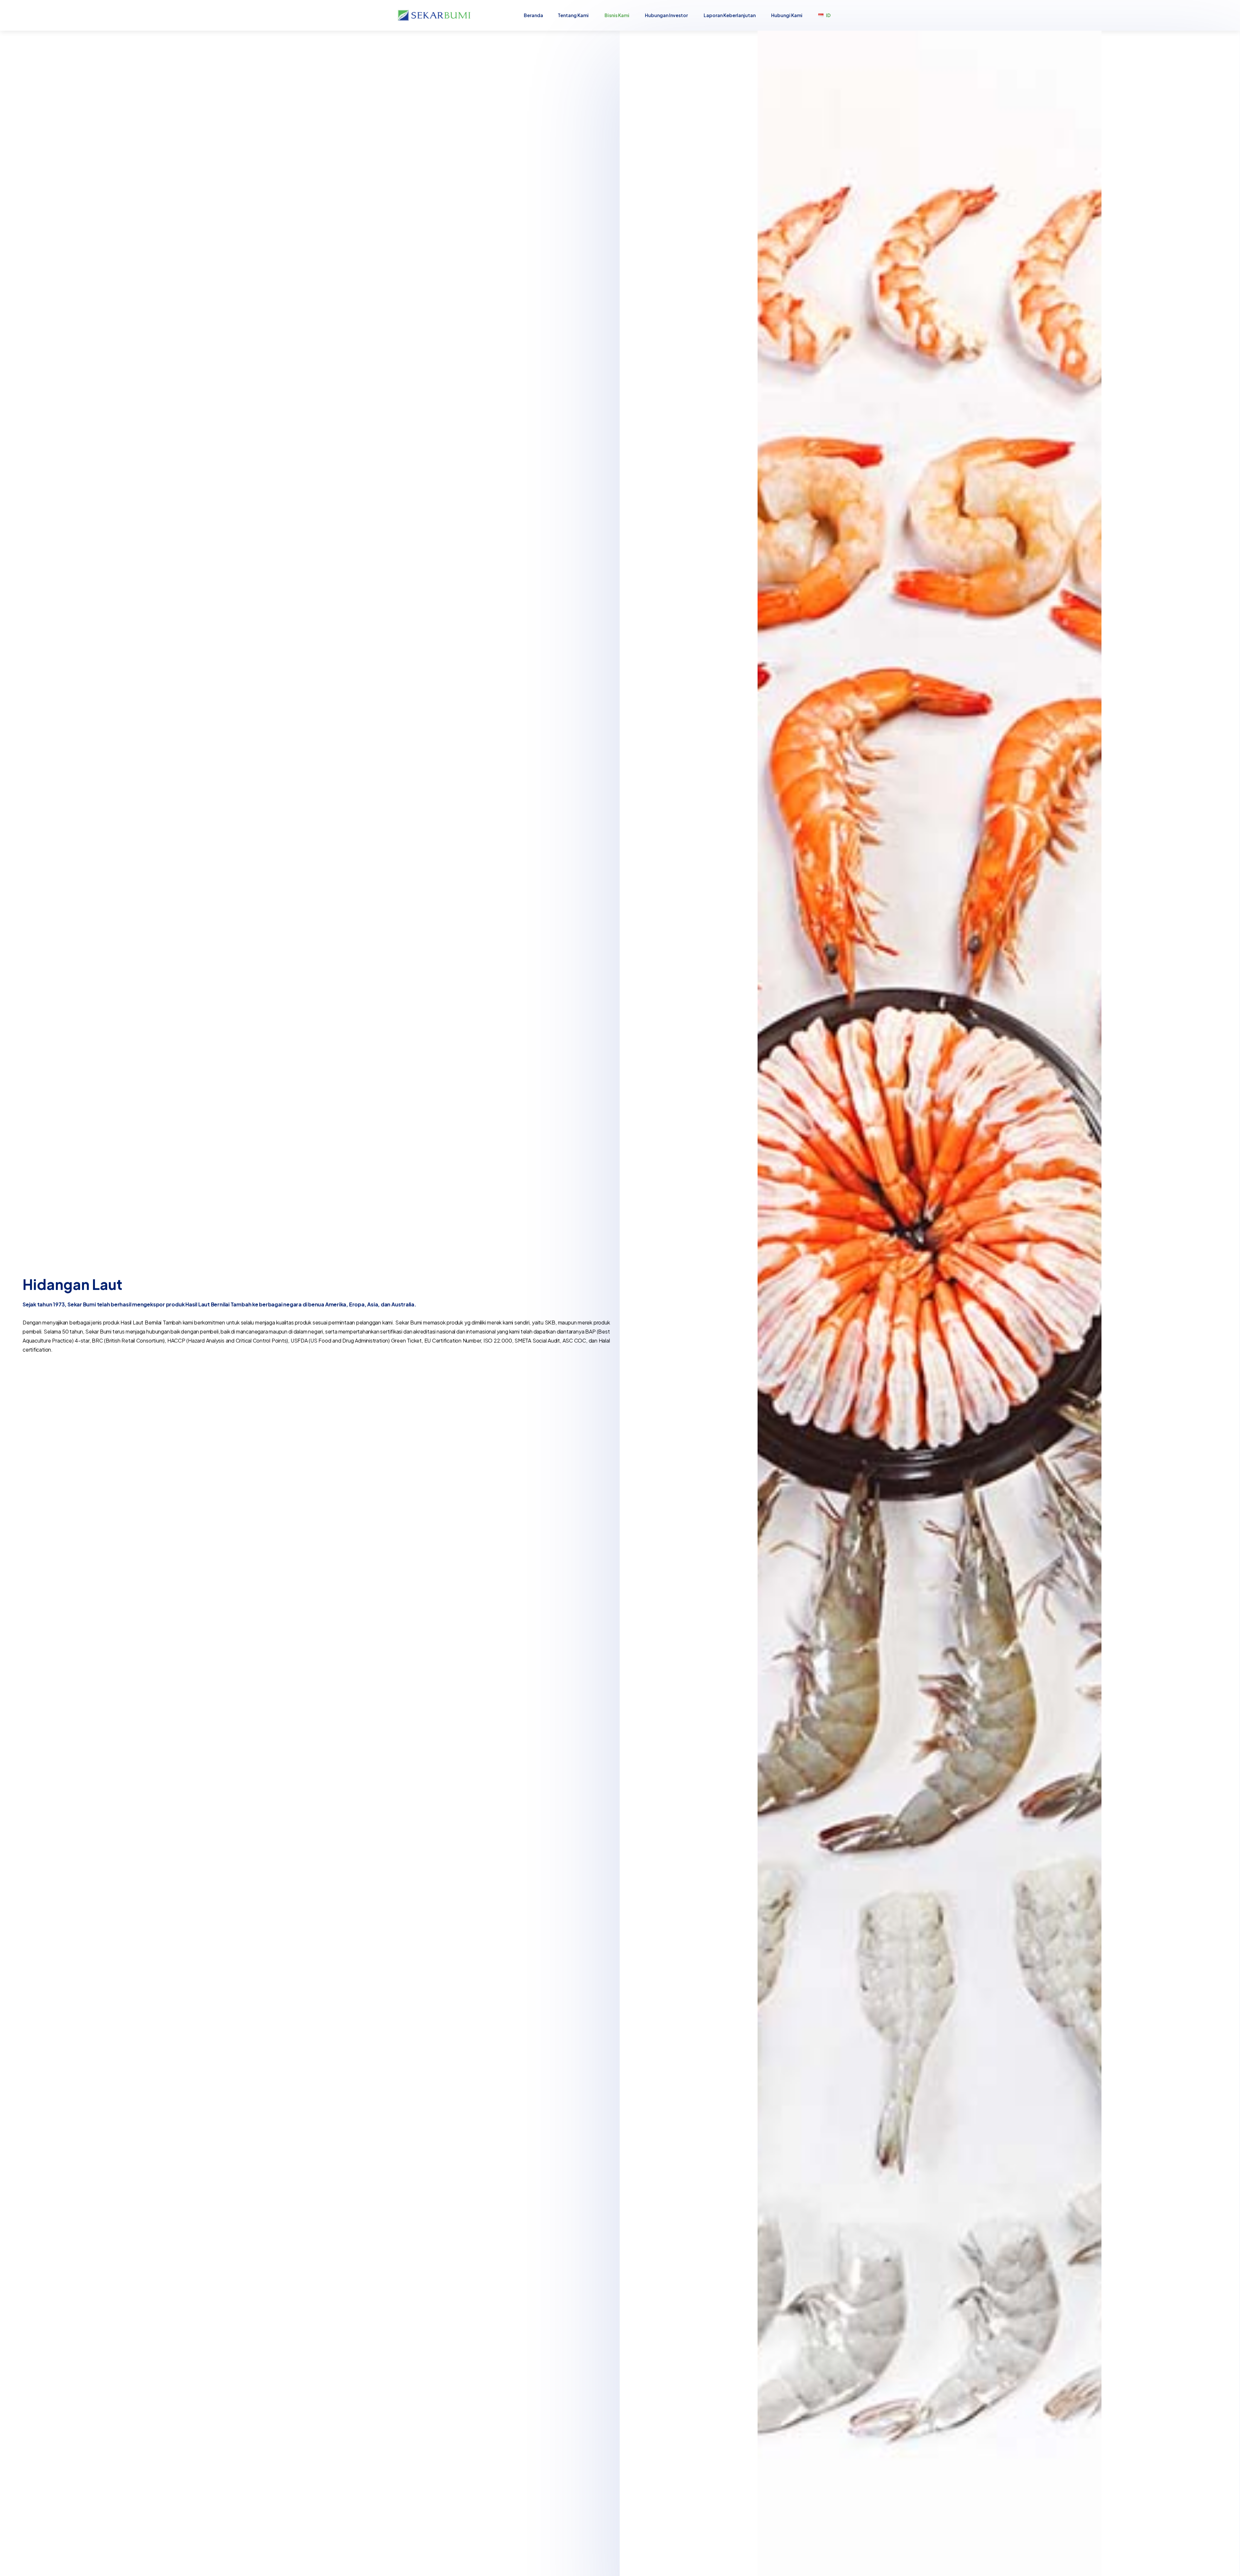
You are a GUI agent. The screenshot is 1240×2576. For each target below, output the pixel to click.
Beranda (533, 15)
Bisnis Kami (617, 15)
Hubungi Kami (787, 15)
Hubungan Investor (666, 15)
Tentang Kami (573, 15)
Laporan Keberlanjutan (730, 15)
